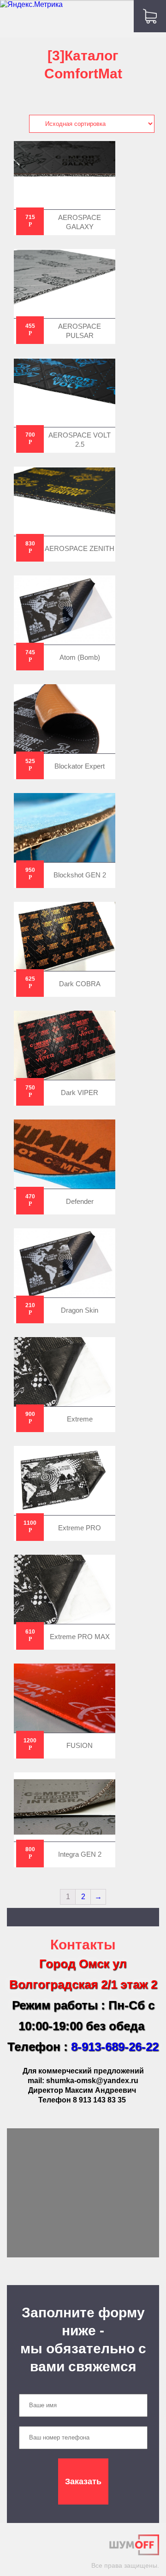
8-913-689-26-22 (115, 2047)
